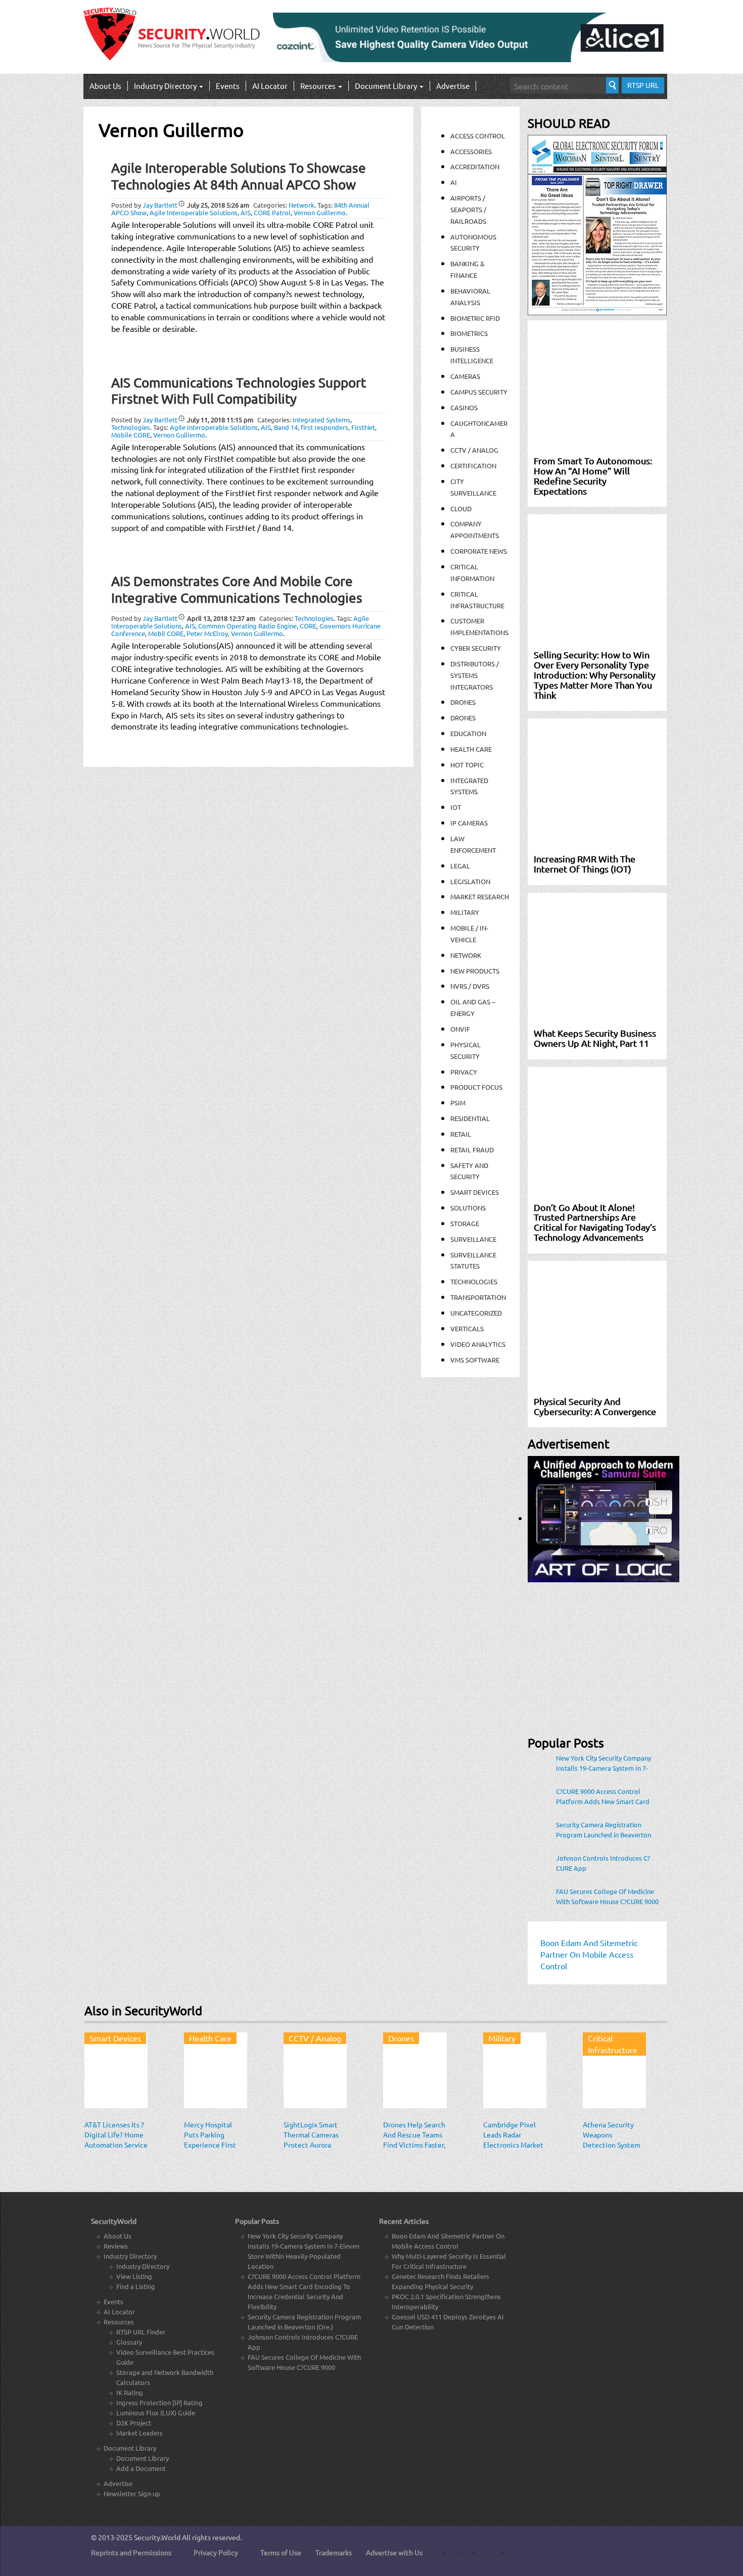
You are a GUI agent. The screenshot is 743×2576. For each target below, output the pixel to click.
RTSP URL (643, 85)
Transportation (478, 1297)
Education (468, 733)
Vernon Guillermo (320, 212)
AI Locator (270, 86)
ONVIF (460, 1029)
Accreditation (475, 166)
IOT (456, 807)
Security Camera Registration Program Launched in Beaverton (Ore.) (603, 1830)
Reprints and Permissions (131, 2552)
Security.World (157, 2537)
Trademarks (334, 2552)
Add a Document (141, 2468)
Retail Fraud (472, 1150)
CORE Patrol (272, 212)
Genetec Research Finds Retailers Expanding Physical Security (440, 2281)
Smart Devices (475, 1192)
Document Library (387, 86)
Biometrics (469, 333)
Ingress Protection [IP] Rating (159, 2402)
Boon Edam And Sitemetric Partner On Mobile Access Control (448, 2241)
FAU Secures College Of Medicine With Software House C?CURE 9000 (607, 1896)
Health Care (471, 749)
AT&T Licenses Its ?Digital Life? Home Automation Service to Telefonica (116, 2140)
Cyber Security (476, 648)
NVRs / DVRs (470, 986)
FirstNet (363, 427)
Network (301, 205)
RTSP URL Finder (141, 2332)
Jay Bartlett (160, 205)
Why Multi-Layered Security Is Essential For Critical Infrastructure (449, 2261)
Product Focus (476, 1087)
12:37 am (221, 618)
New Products (475, 971)
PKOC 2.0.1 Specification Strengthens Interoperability (446, 2301)
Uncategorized (476, 1313)
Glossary (129, 2342)
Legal (460, 866)
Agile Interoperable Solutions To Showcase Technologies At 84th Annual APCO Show (239, 176)
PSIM (458, 1103)
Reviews (116, 2246)
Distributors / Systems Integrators (475, 675)
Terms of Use (281, 2552)
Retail (461, 1134)
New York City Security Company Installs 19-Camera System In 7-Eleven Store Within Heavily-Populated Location (603, 1763)
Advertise (453, 86)
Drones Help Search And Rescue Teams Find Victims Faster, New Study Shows (414, 2140)
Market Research (480, 896)
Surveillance (473, 1239)
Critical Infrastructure (613, 2044)
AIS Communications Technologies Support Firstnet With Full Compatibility (239, 391)
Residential (470, 1118)
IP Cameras (469, 823)
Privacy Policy (216, 2552)
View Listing (134, 2276)
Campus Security (479, 392)
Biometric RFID (475, 318)
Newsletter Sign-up (132, 2493)
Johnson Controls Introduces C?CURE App (603, 1863)
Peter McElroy (207, 633)
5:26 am (218, 205)
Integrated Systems (321, 420)
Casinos (464, 407)
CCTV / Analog (474, 450)
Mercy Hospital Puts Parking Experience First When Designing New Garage (210, 2145)
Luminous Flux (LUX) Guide (156, 2413)
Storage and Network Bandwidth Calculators (165, 2377)
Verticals (467, 1328)
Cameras (465, 376)
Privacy (464, 1072)
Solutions (468, 1208)
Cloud (461, 508)
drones (463, 718)
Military (465, 912)
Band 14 (286, 427)
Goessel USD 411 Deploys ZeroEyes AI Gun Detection (448, 2322)
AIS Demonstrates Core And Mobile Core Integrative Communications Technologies (237, 590)
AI (454, 182)
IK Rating (130, 2392)
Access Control (478, 136)
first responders (324, 427)
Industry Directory (166, 86)
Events (228, 86)
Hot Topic (467, 765)
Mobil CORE (166, 633)
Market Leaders (140, 2433)
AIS (246, 212)
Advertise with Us (394, 2552)
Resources (319, 86)
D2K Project (134, 2423)
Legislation (470, 881)
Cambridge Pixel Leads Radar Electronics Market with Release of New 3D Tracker (513, 2145)
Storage (465, 1223)
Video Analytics (478, 1344)
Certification (473, 466)
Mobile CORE (131, 435)
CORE (308, 626)
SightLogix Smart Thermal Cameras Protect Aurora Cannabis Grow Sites (311, 2145)
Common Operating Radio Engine (247, 626)
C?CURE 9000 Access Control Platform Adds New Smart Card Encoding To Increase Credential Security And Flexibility (603, 1796)
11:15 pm (220, 420)
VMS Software (475, 1360)
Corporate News (479, 551)
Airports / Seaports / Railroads (468, 209)
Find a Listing (136, 2286)
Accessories (471, 151)
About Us (105, 86)
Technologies (131, 427)
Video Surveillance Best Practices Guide (165, 2357)
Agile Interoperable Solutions (194, 212)
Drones (463, 702)
